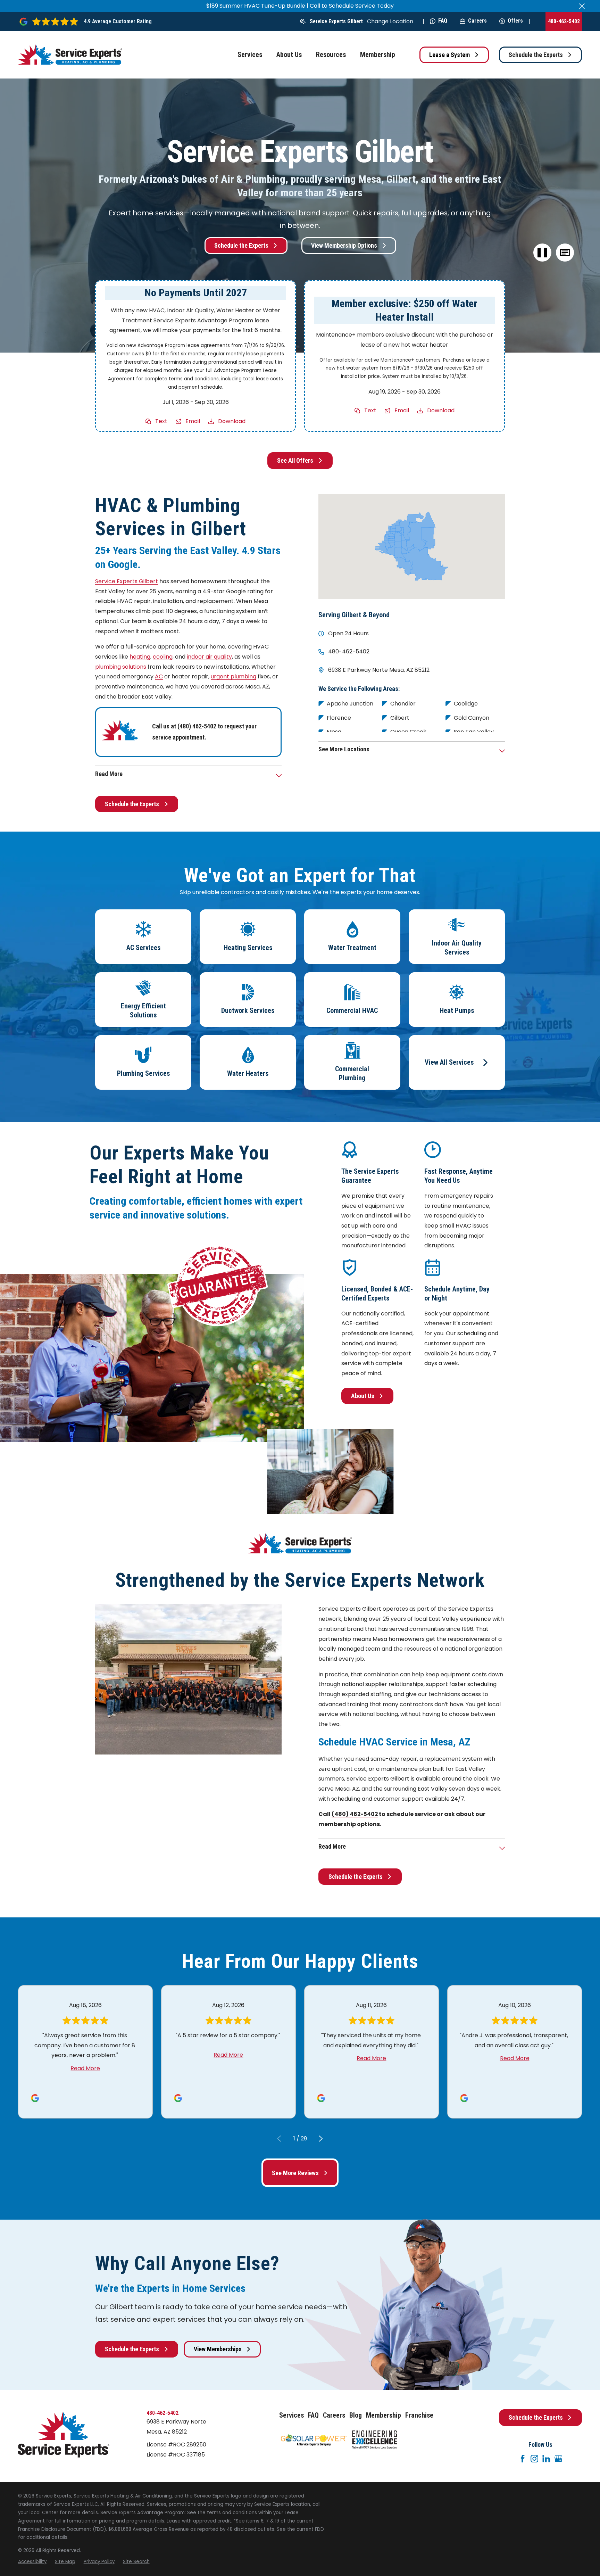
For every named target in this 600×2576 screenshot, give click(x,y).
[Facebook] (523, 2459)
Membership (384, 2415)
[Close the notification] (582, 6)
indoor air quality (209, 657)
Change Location (390, 21)
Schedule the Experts (536, 55)
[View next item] (321, 2139)
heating (140, 657)
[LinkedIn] (546, 2459)
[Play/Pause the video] (543, 253)
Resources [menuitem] (331, 55)
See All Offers (295, 460)
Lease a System (449, 55)
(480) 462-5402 (197, 726)
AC (159, 676)
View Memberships (218, 2349)
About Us (363, 1396)
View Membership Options (344, 245)
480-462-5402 (564, 21)
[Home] (70, 55)
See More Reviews (295, 2173)
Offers (515, 21)
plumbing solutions (121, 667)
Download (232, 421)
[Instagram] (534, 2459)
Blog (356, 2415)
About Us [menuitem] (289, 55)
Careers (477, 21)
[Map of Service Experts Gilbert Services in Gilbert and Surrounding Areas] (412, 546)
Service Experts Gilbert (336, 21)
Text (161, 421)
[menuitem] (32, 2562)
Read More (85, 2068)
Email (193, 421)
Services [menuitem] (250, 55)
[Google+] (558, 2459)
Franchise (419, 2415)
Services (291, 2415)
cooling (163, 657)
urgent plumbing (234, 676)
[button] (565, 253)
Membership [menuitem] (378, 55)
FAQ (443, 21)
